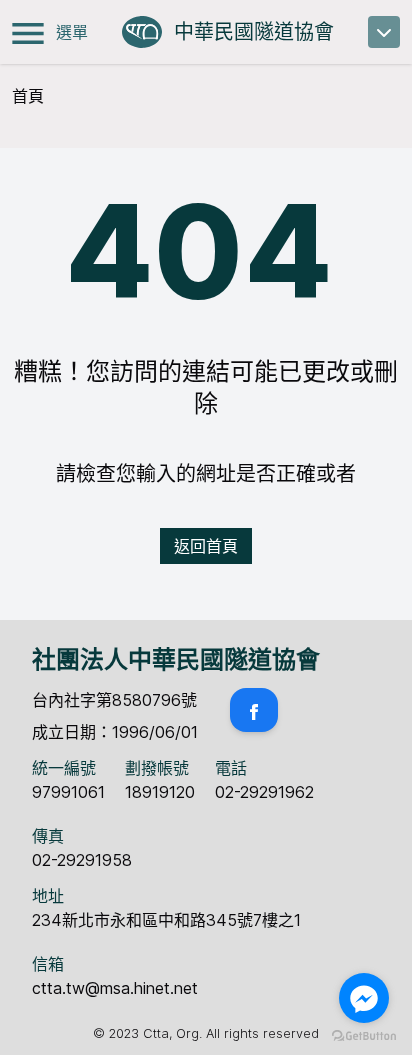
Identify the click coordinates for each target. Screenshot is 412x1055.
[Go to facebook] (364, 998)
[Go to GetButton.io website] (364, 1035)
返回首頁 (206, 546)
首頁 (28, 96)
